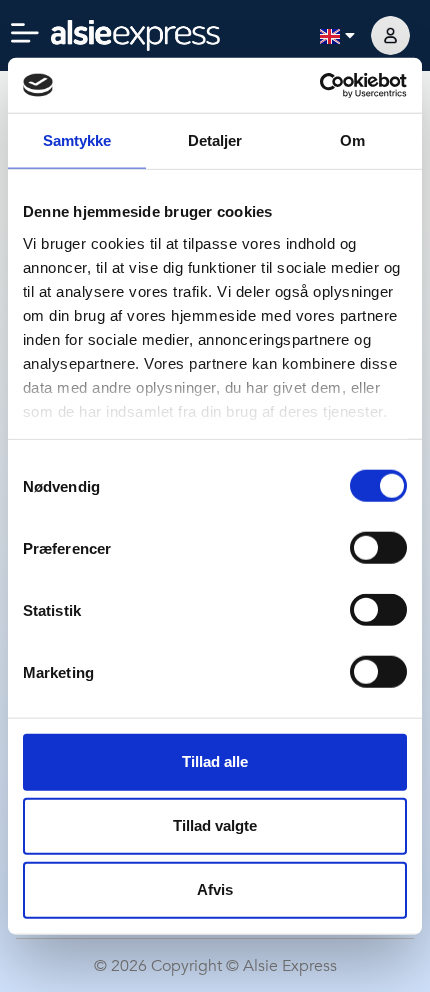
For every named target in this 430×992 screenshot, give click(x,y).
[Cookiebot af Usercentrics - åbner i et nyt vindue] (319, 85)
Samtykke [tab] (77, 140)
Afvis (215, 889)
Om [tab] (352, 140)
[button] (25, 35)
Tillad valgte (215, 825)
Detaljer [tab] (215, 140)
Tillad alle (215, 761)
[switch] (378, 548)
